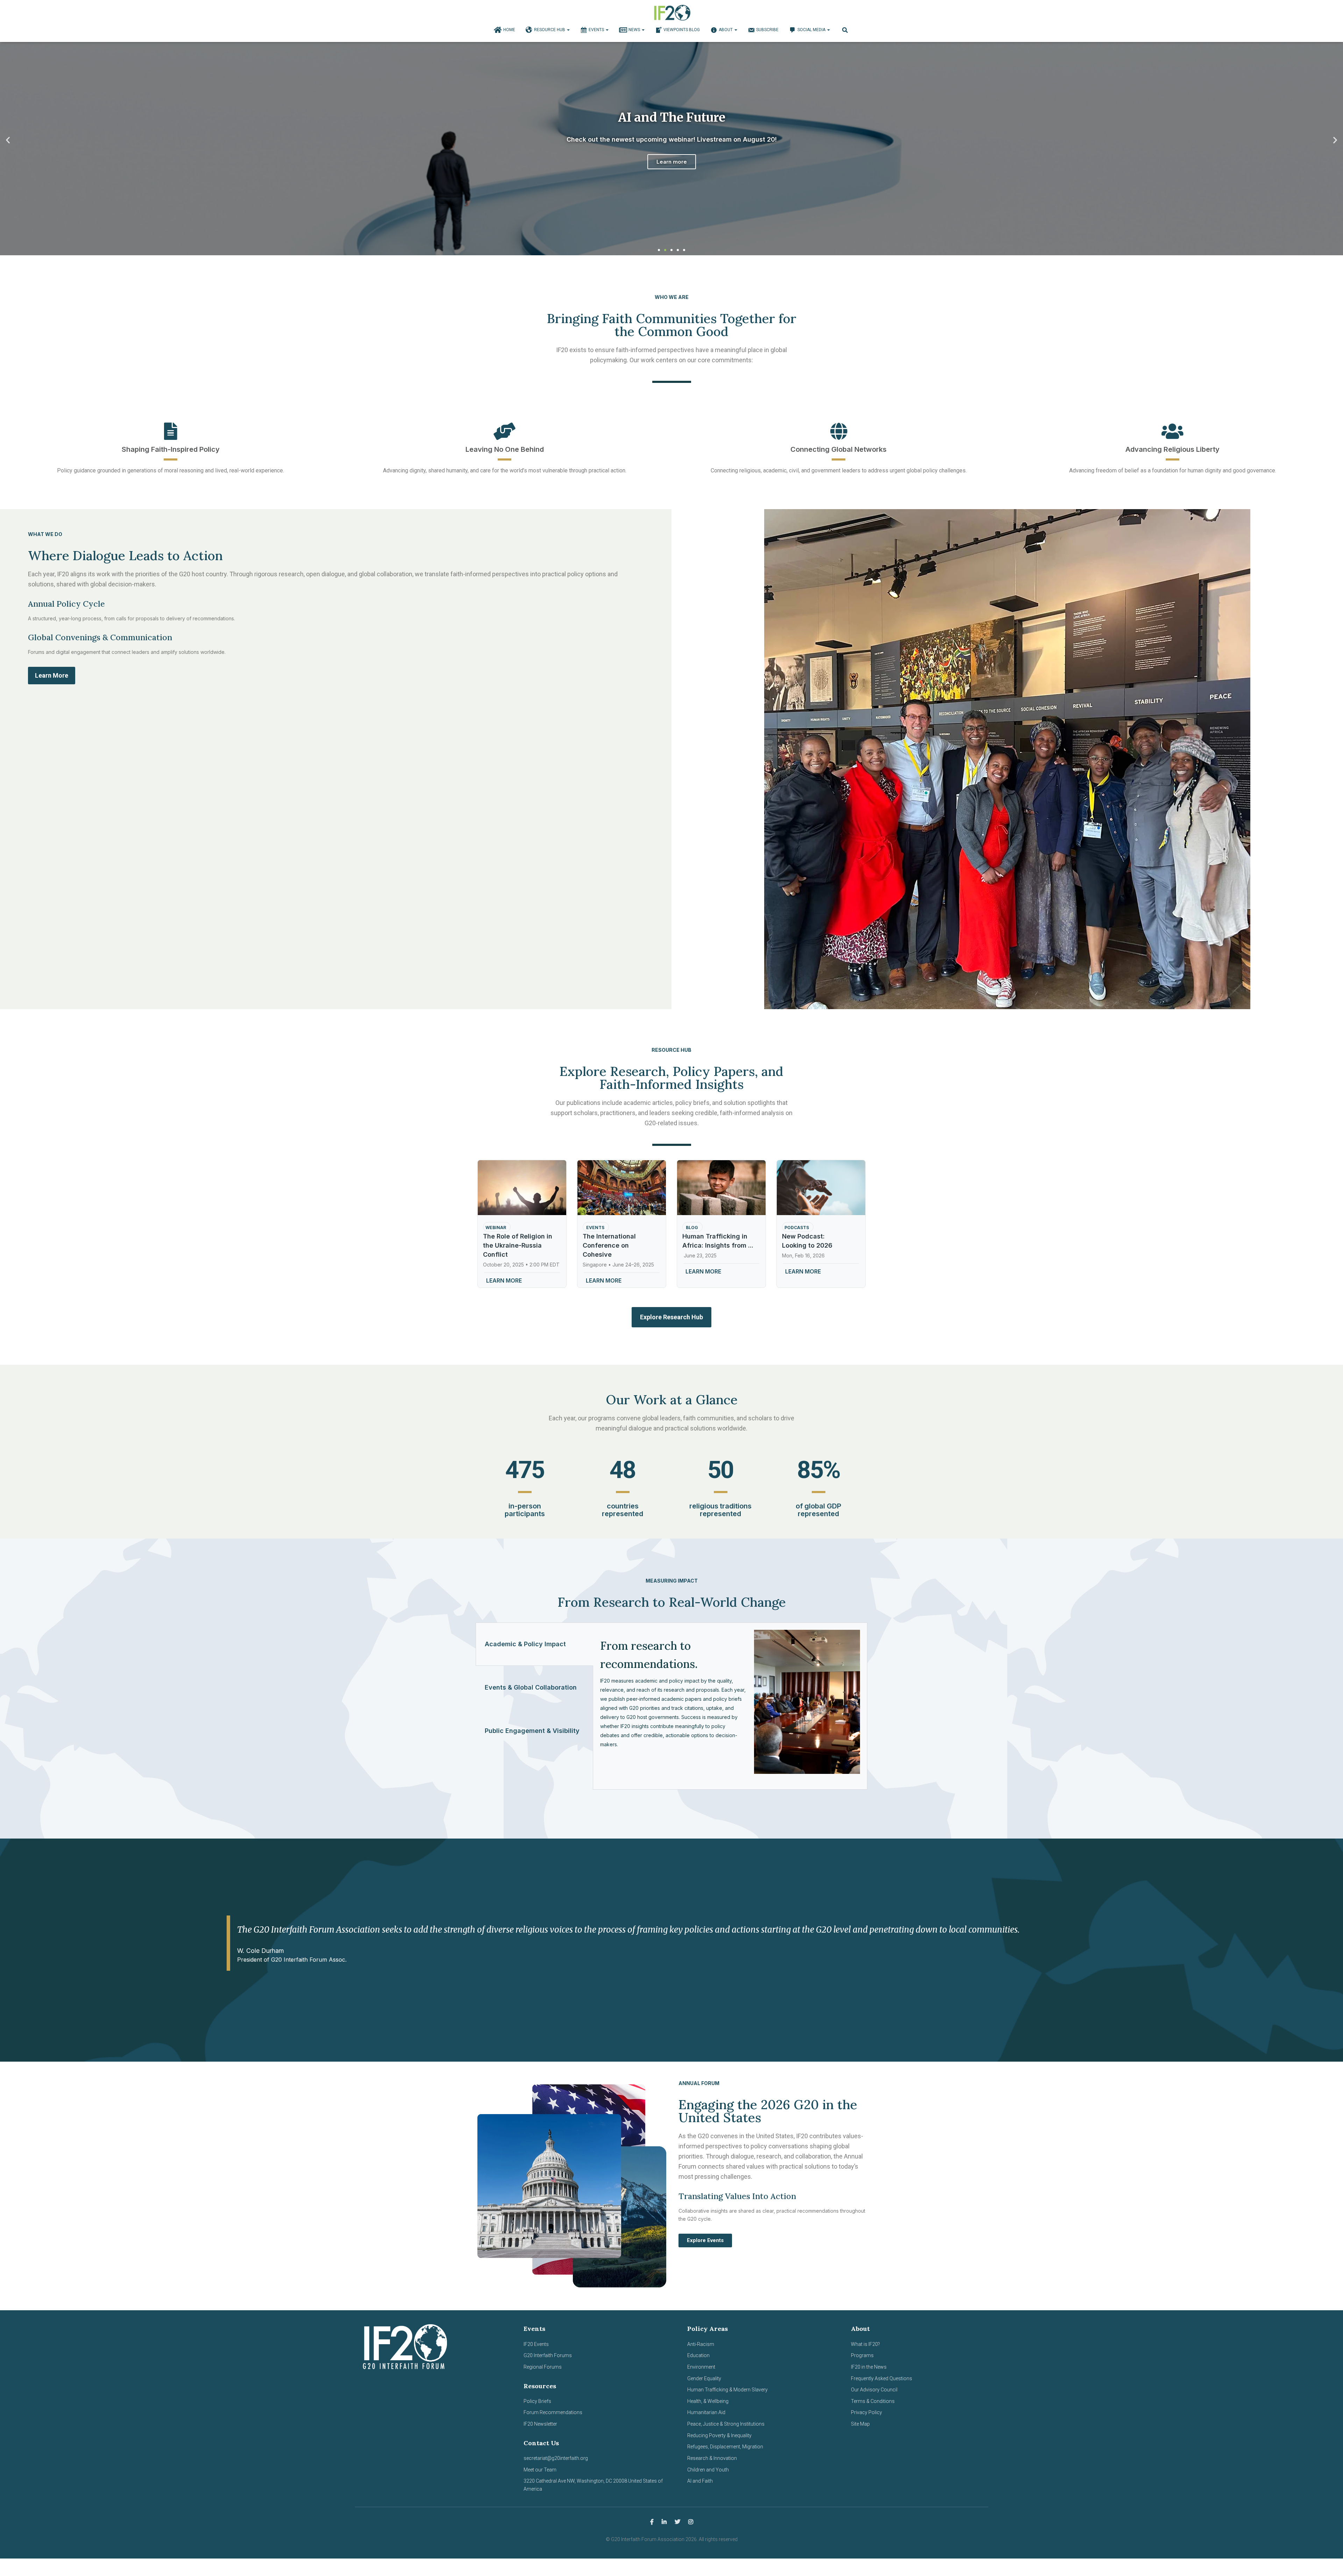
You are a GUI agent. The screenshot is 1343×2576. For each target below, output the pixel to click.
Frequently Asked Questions (882, 2378)
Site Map (860, 2424)
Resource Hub (550, 30)
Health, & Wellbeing (708, 2401)
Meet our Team (540, 2470)
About (726, 30)
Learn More (671, 166)
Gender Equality (704, 2378)
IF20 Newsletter (540, 2424)
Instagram (691, 2522)
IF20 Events (536, 2344)
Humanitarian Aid (706, 2412)
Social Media (812, 30)
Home (509, 30)
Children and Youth (708, 2470)
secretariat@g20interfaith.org (556, 2458)
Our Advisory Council (874, 2390)
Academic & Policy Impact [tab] (525, 1644)
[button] (8, 140)
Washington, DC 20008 (602, 2481)
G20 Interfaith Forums (548, 2355)
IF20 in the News (869, 2367)
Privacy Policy (866, 2412)
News (635, 30)
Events (597, 30)
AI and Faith (700, 2481)
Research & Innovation (712, 2458)
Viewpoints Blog (682, 30)
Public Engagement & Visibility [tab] (532, 1731)
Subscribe (767, 30)
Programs (862, 2355)
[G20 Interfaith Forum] (672, 12)
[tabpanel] (730, 1706)
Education (698, 2355)
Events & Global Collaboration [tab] (531, 1687)
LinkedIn (664, 2522)
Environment (701, 2367)
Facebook (652, 2522)
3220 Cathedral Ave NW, (550, 2481)
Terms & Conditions (873, 2401)
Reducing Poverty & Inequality (719, 2435)
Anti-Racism (701, 2344)
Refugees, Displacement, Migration (725, 2447)
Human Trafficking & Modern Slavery (727, 2390)
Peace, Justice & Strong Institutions (726, 2424)
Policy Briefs (537, 2401)
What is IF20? (865, 2344)
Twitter (677, 2522)
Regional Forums (543, 2367)
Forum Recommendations (553, 2412)
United (635, 2481)
